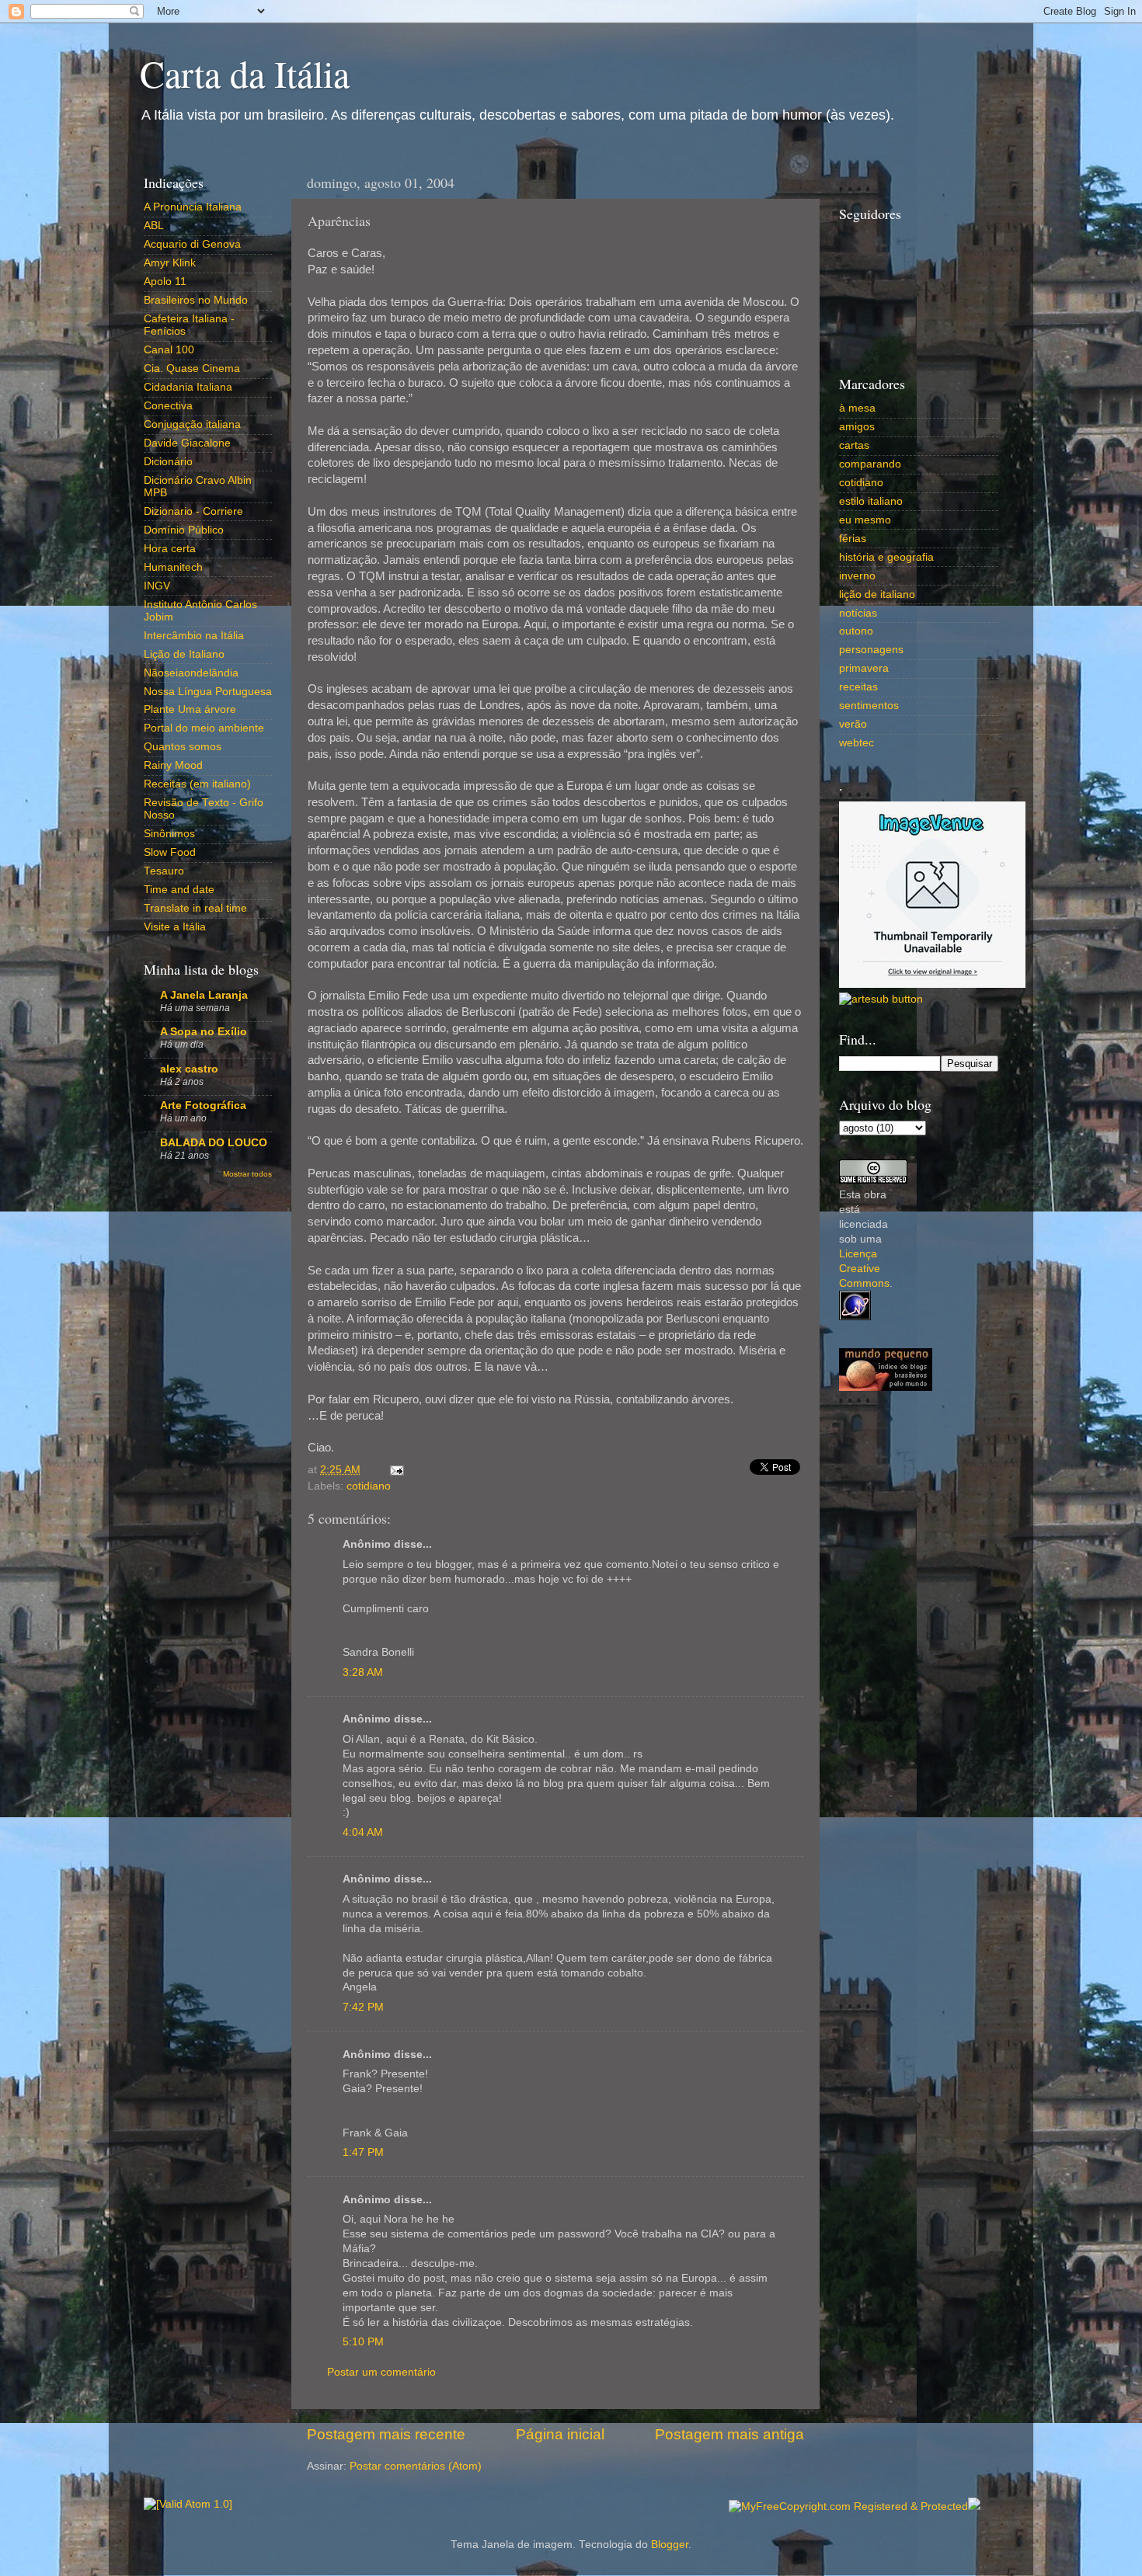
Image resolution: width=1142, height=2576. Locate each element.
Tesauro (164, 871)
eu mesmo (865, 520)
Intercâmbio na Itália (194, 636)
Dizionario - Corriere (193, 511)
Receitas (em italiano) (197, 784)
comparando (870, 464)
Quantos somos (183, 747)
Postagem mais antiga (729, 2434)
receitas (858, 687)
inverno (857, 576)
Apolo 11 (165, 282)
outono (856, 631)
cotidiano (369, 1486)
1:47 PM (363, 2152)
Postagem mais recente (386, 2434)
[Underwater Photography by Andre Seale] (881, 999)
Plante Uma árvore (190, 709)
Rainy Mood (173, 765)
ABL (154, 226)
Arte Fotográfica (203, 1105)
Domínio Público (184, 530)
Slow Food (170, 852)
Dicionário (168, 462)
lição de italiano (877, 594)
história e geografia (886, 557)
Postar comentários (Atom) (416, 2466)
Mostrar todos (247, 1174)
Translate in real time (195, 908)
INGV (157, 586)
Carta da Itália (245, 73)
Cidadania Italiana (188, 387)
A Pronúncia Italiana (193, 207)
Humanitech (173, 567)
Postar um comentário (381, 2372)
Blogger (670, 2545)
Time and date (179, 890)
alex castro (189, 1069)
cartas (854, 445)
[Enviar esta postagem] (394, 1470)
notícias (858, 613)
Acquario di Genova (192, 244)
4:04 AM (363, 1832)
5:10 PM (363, 2342)
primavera (864, 668)
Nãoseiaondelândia (191, 673)
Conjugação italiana (192, 424)
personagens (871, 650)
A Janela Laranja (204, 995)
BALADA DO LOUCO (214, 1143)
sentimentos (869, 706)
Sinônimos (169, 834)
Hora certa (170, 549)
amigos (857, 427)
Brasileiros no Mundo (196, 300)
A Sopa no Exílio (204, 1032)
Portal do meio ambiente (204, 728)
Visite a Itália (175, 927)
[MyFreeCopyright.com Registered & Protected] (848, 2506)
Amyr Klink (170, 263)
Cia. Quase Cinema (192, 368)
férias (853, 539)
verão (853, 724)
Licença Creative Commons (864, 1269)
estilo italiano (871, 501)
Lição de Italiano (184, 654)
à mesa (857, 408)
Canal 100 (169, 350)
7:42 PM (363, 2007)
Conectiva (168, 406)
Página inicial (560, 2434)
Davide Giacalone (187, 443)
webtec (856, 743)
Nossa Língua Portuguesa (208, 692)
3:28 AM (363, 1672)
